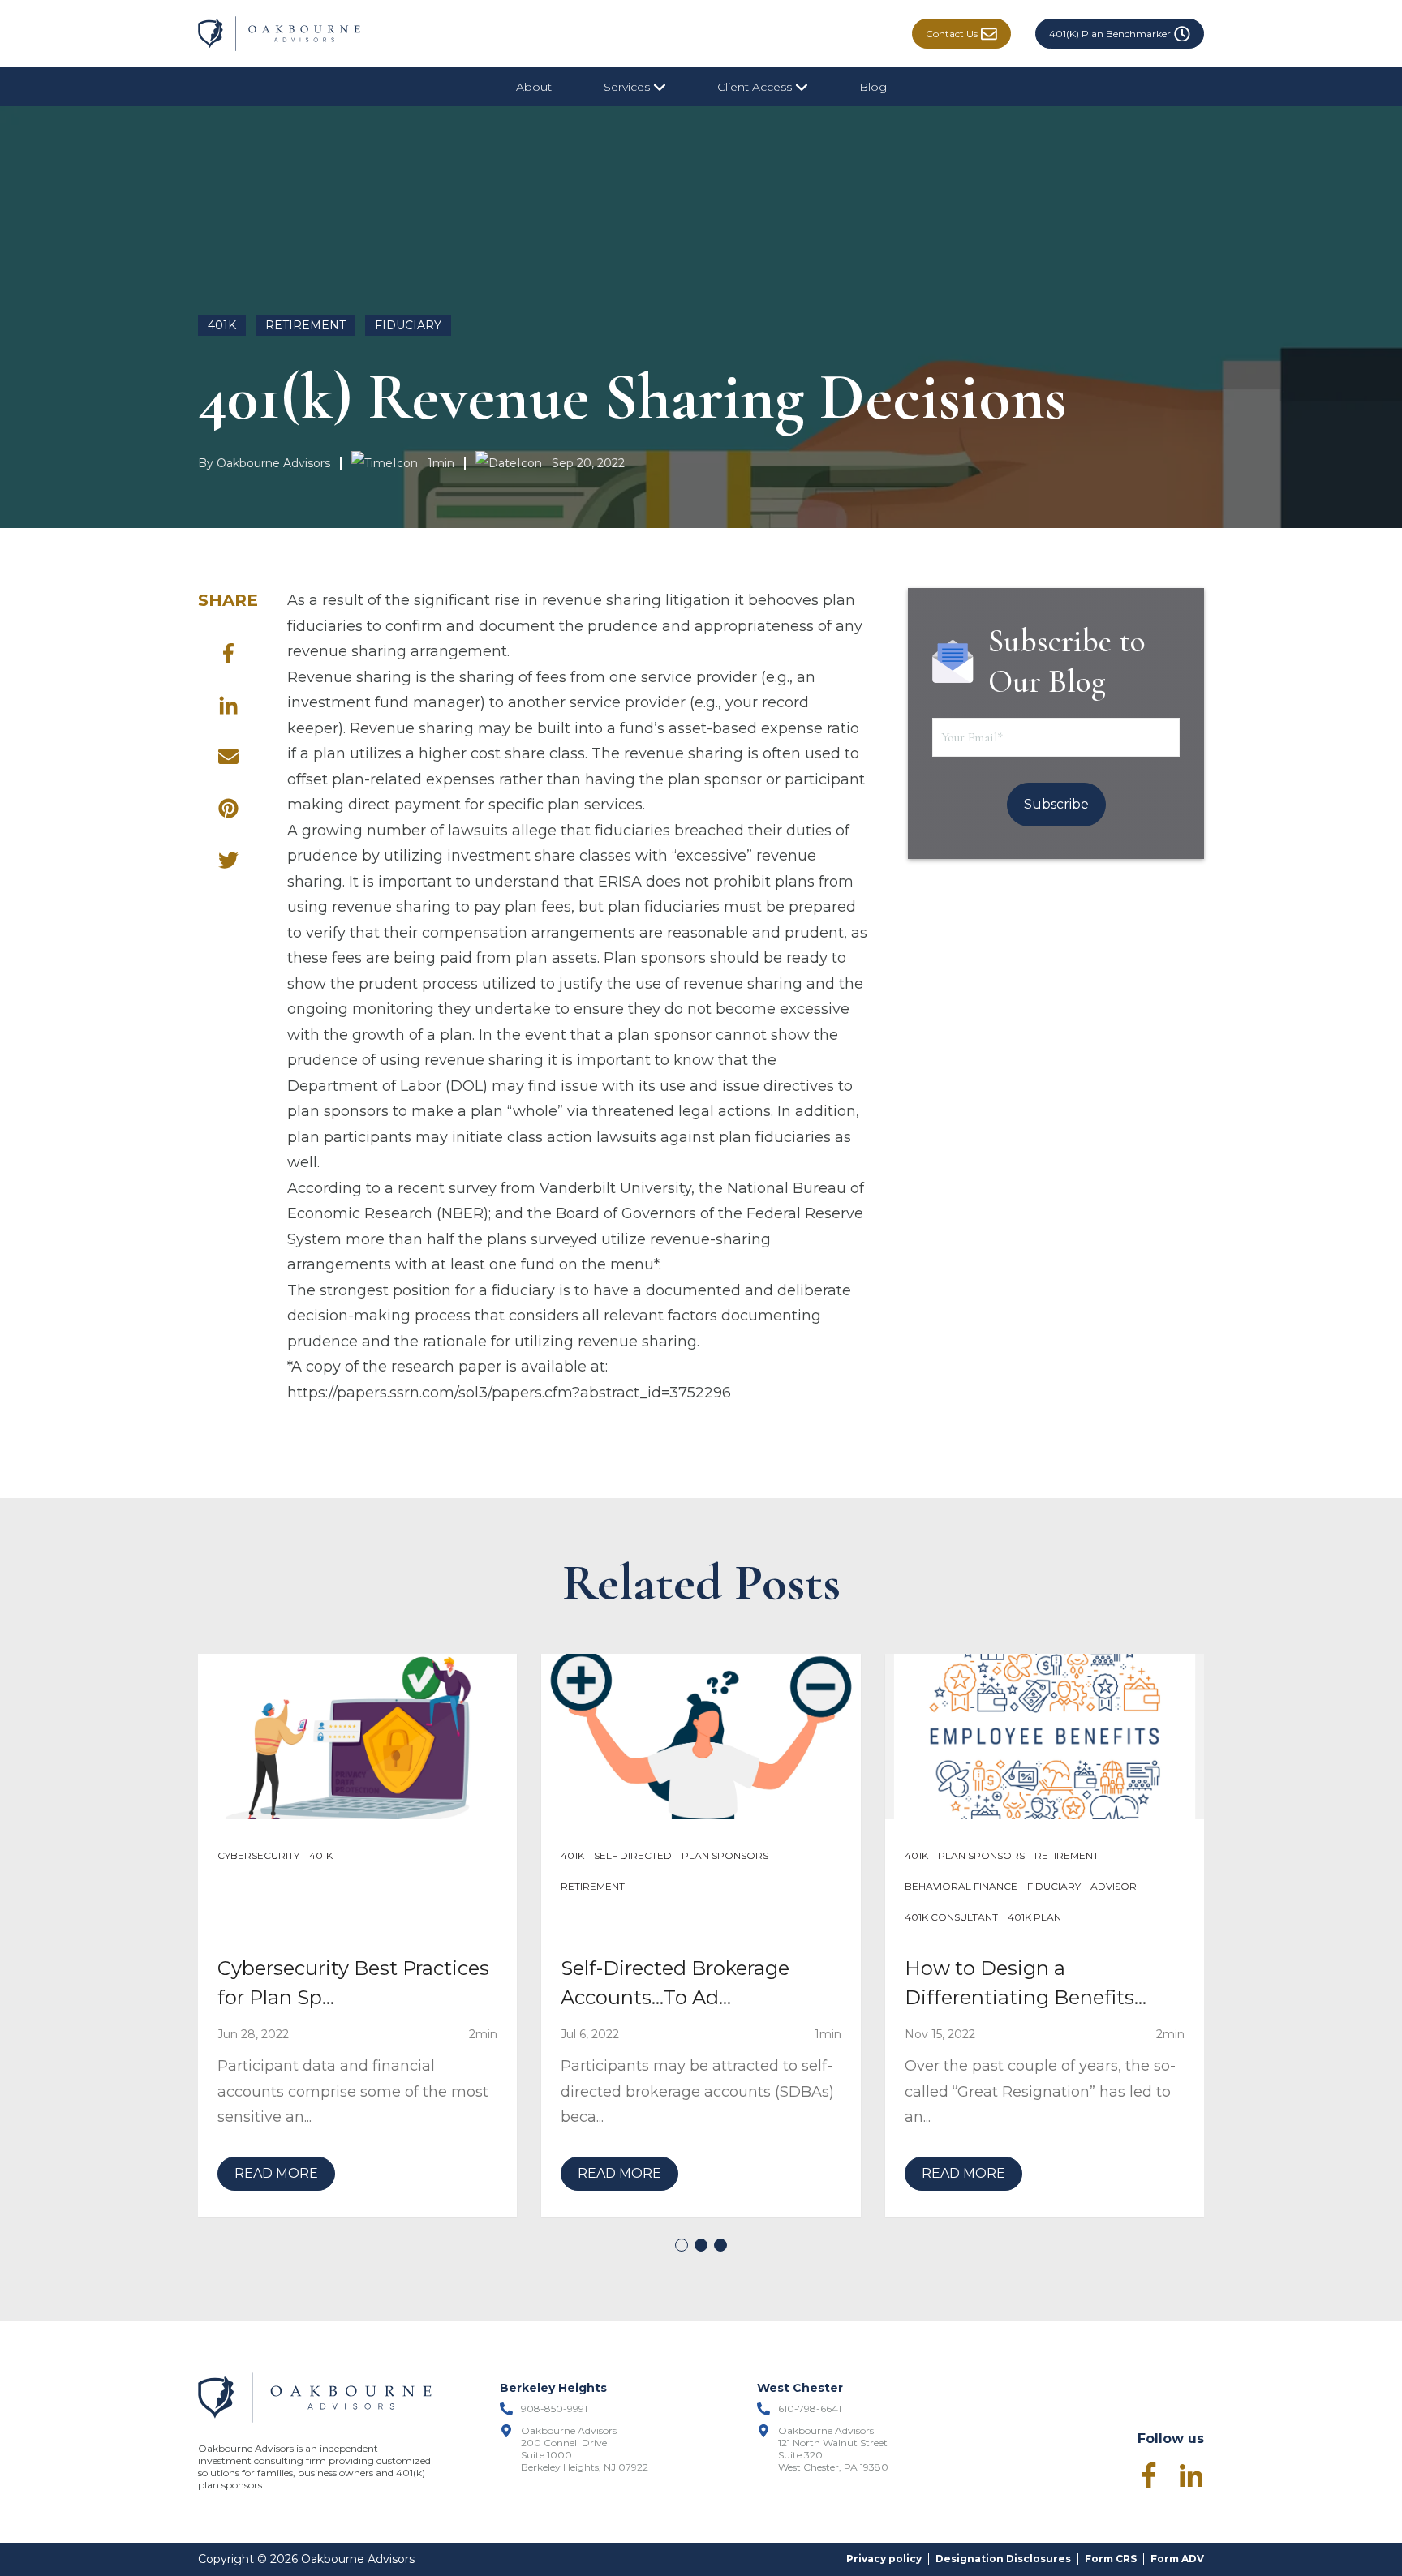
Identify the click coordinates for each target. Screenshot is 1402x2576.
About (534, 87)
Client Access (756, 87)
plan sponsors (725, 1855)
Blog (873, 87)
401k (222, 325)
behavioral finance (961, 1886)
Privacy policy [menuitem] (884, 2559)
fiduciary (408, 325)
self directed (633, 1855)
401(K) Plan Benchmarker (1110, 34)
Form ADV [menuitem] (1177, 2559)
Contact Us (952, 34)
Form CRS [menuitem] (1111, 2559)
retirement (305, 325)
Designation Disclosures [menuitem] (1003, 2559)
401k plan (1034, 1917)
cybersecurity (258, 1855)
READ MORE (276, 2173)
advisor (1114, 1886)
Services (628, 87)
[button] (682, 2245)
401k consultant (951, 1917)
